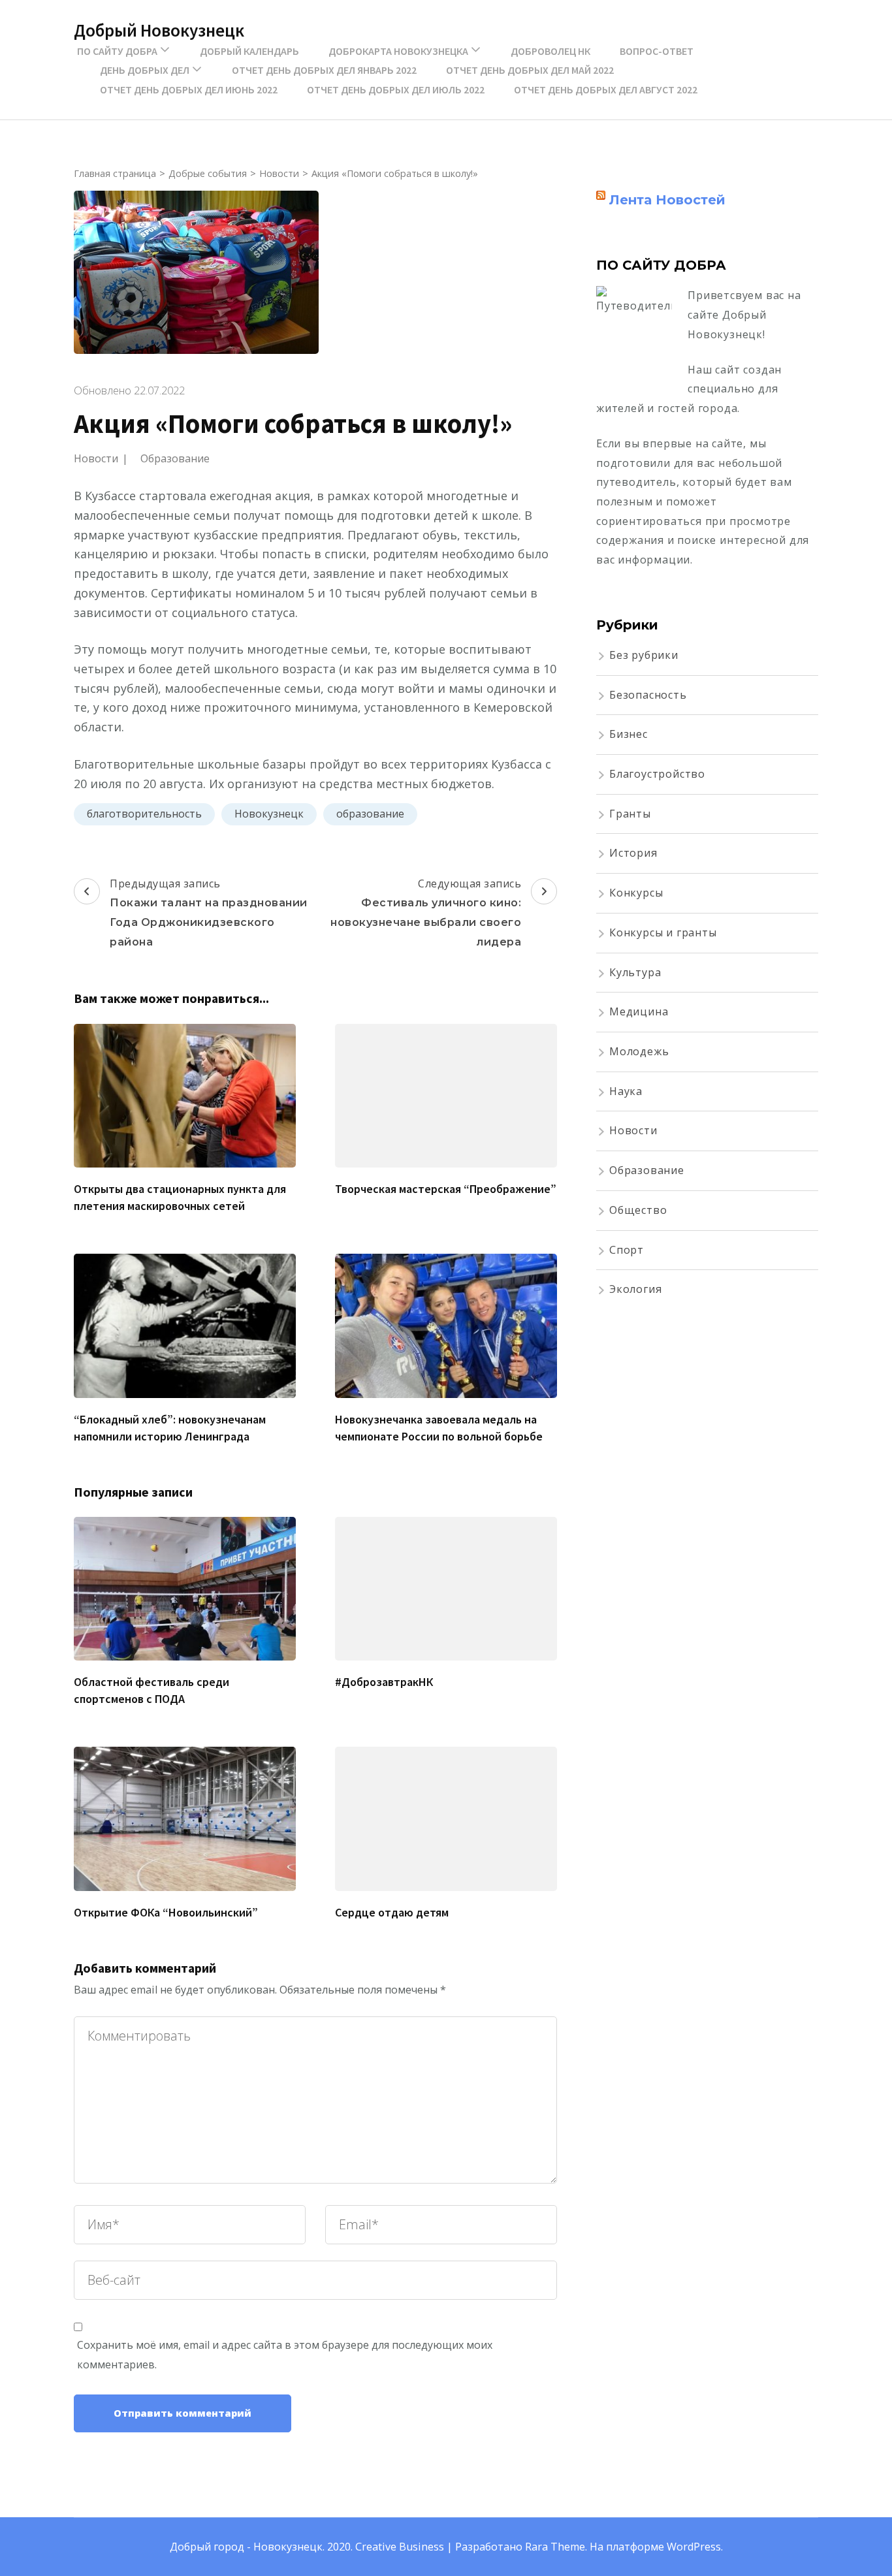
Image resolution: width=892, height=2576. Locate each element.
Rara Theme (555, 2547)
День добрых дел (145, 70)
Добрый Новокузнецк (159, 30)
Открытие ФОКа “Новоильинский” (166, 1912)
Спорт (627, 1250)
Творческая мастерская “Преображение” (446, 1189)
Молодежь (639, 1051)
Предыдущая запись (209, 912)
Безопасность (648, 695)
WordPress (694, 2547)
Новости (96, 458)
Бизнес (629, 734)
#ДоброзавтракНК (384, 1682)
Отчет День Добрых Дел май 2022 (530, 70)
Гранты (630, 814)
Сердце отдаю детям (392, 1912)
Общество (638, 1210)
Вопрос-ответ (657, 51)
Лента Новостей (667, 200)
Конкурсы (636, 893)
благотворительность (144, 814)
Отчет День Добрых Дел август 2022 (606, 89)
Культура (635, 972)
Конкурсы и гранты (663, 932)
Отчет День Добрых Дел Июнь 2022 (189, 89)
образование (370, 814)
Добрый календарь (249, 51)
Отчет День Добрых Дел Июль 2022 (396, 89)
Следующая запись (426, 912)
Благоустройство (657, 774)
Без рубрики (644, 655)
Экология (635, 1289)
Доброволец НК (550, 51)
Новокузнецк (269, 814)
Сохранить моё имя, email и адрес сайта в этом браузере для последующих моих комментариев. (285, 2355)
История (633, 853)
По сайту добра (117, 51)
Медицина (639, 1011)
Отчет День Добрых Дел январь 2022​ (324, 70)
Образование (175, 458)
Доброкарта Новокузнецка (398, 51)
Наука (626, 1091)
